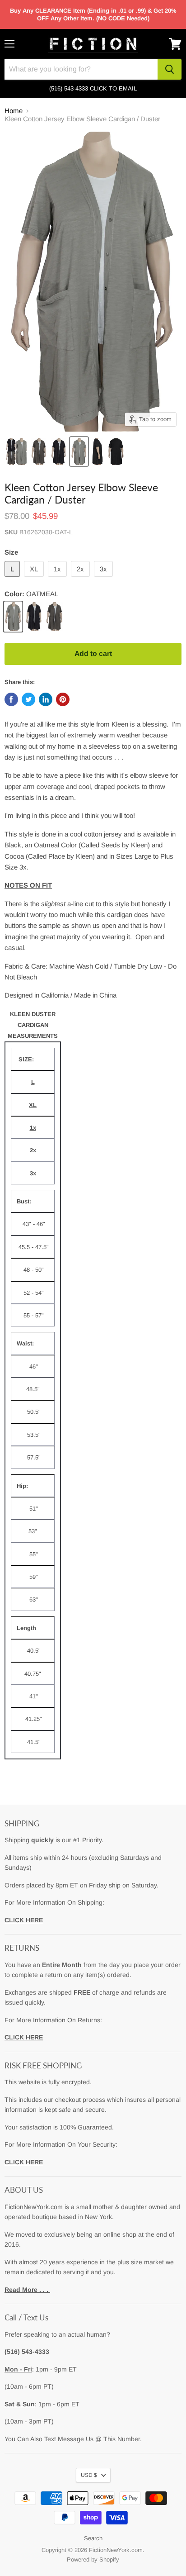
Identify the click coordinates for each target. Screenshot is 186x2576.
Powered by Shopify (93, 2559)
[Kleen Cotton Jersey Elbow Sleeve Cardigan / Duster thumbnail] (16, 452)
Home (14, 111)
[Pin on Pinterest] (63, 699)
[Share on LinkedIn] (46, 699)
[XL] (35, 579)
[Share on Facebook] (11, 699)
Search (93, 2538)
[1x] (58, 579)
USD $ (89, 2475)
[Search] (170, 69)
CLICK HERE (24, 1920)
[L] (13, 579)
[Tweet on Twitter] (28, 699)
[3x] (105, 579)
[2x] (81, 579)
